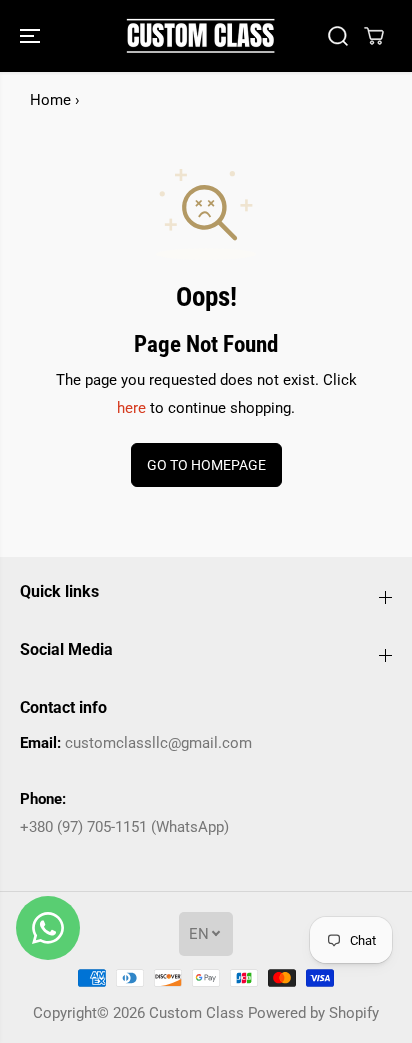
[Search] (338, 36)
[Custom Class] (201, 36)
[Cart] (374, 36)
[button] (32, 36)
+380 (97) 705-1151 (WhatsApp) (124, 827)
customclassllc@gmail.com (158, 743)
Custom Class (196, 1013)
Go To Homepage (206, 465)
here (131, 408)
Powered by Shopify (313, 1013)
